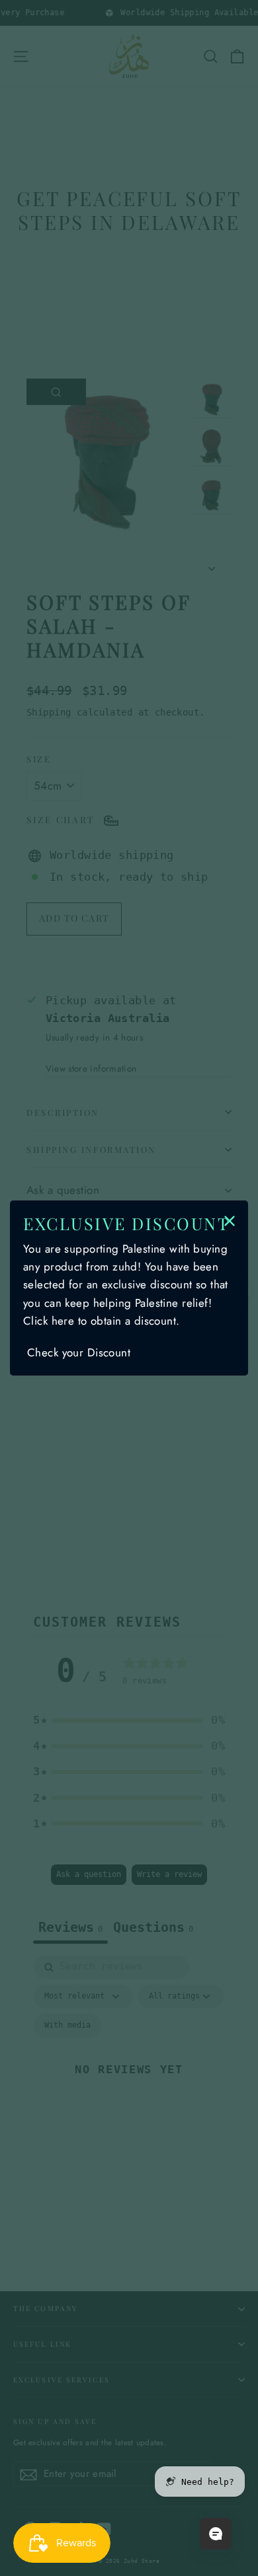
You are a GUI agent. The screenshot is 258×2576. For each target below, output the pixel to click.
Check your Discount (79, 1352)
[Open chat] (216, 2534)
